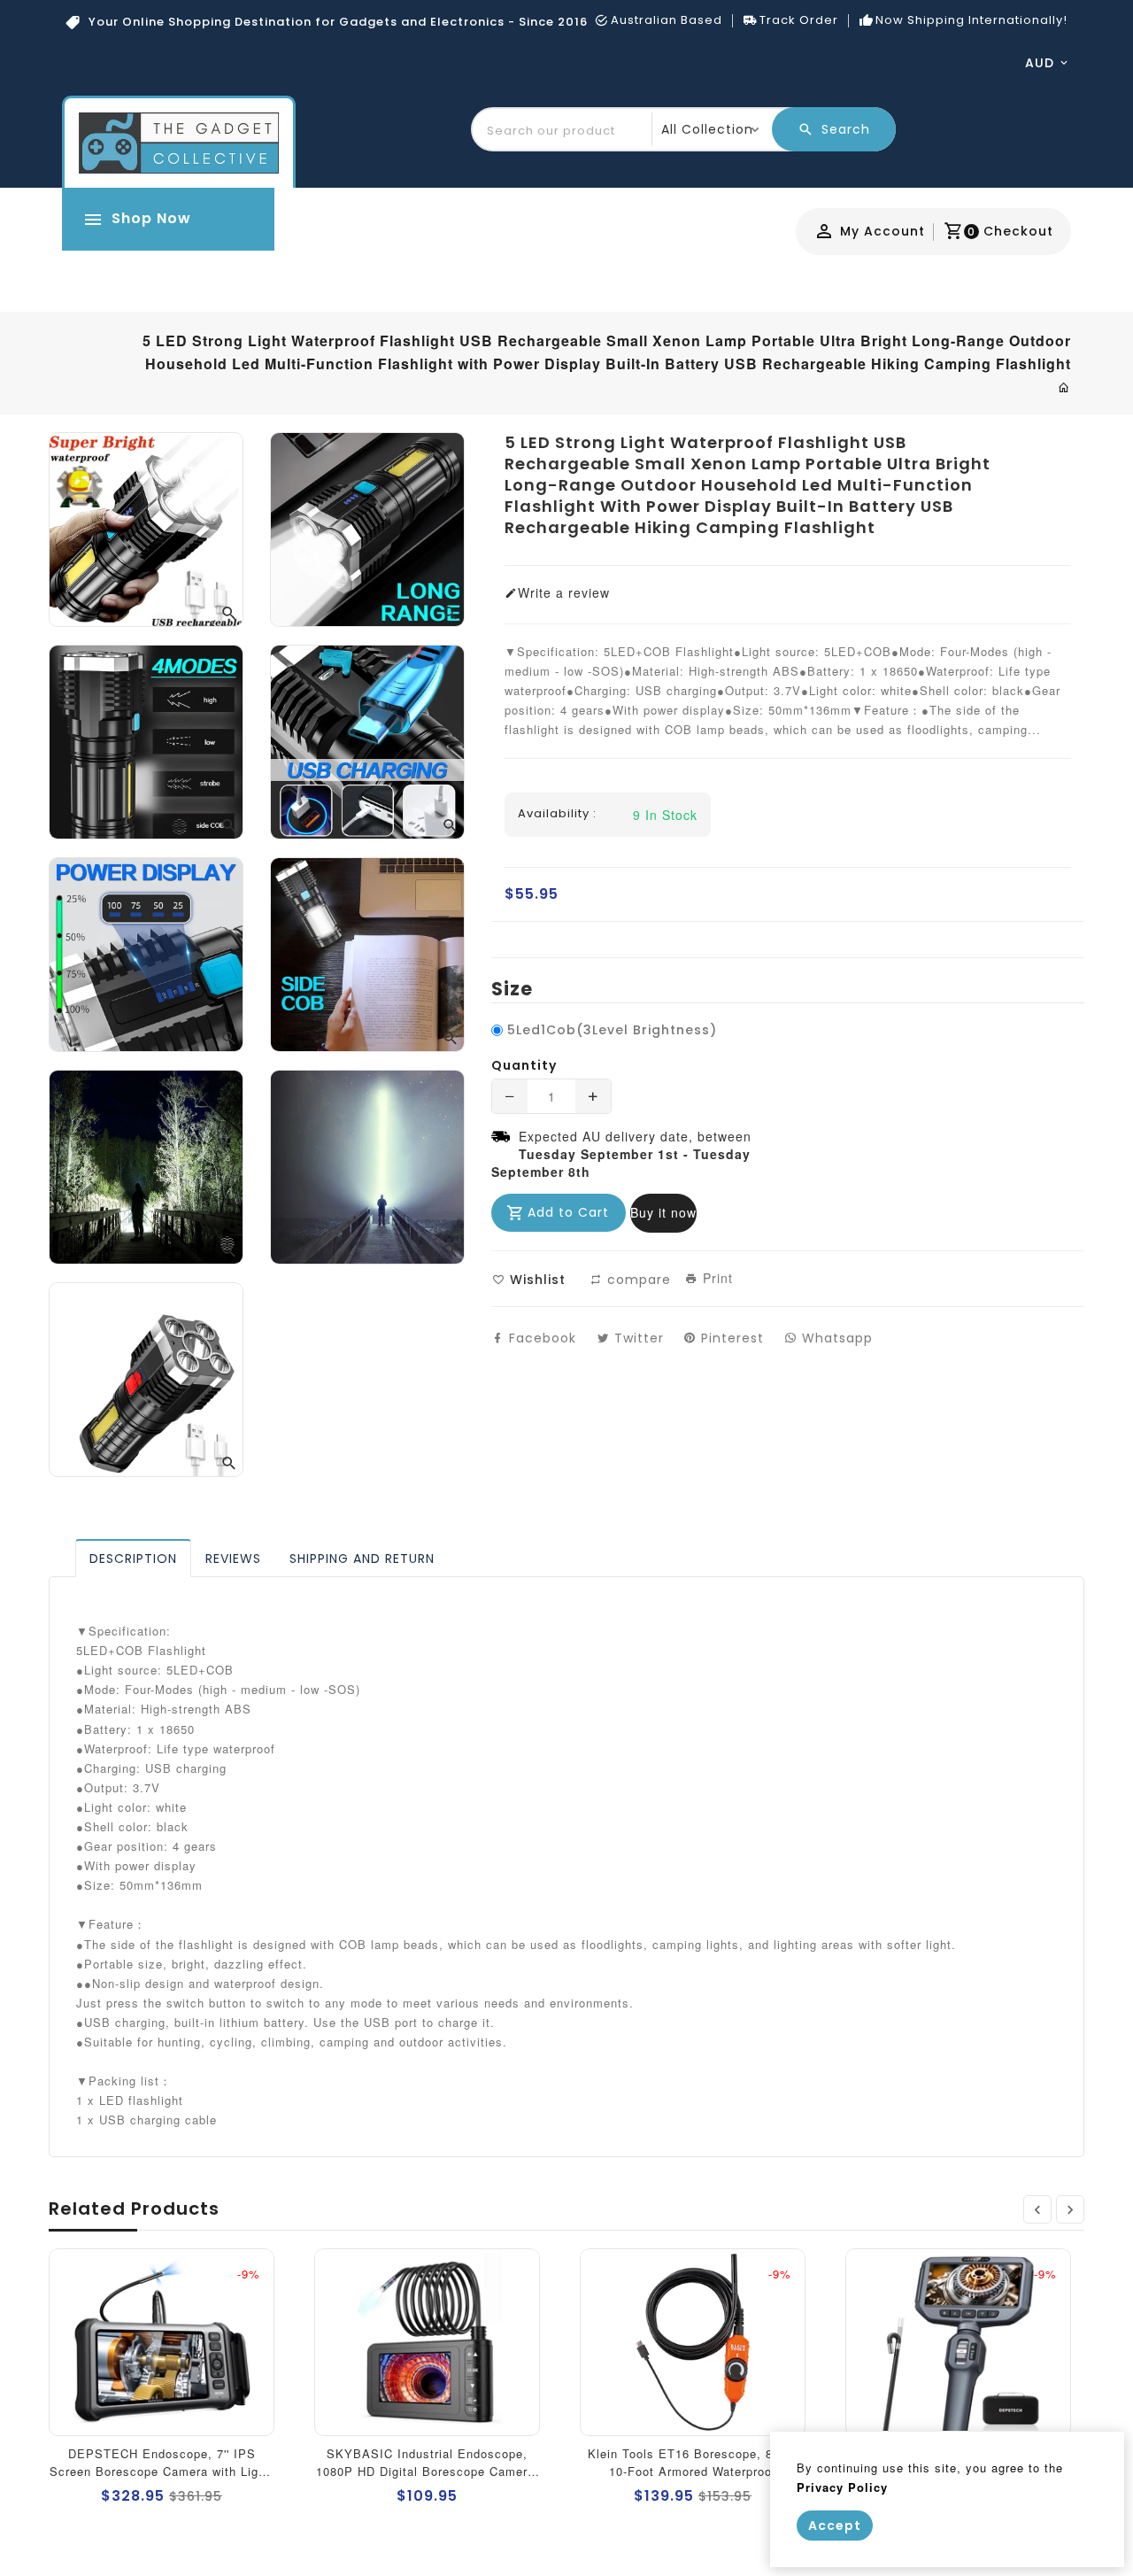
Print (716, 1278)
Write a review (564, 592)
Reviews (233, 1559)
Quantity (524, 1065)
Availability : (557, 814)
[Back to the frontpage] (1064, 387)
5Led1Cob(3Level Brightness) (612, 1030)
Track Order (799, 20)
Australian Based (667, 20)
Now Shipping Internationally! (971, 20)
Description (133, 1559)
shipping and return (362, 1559)
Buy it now (663, 1212)
